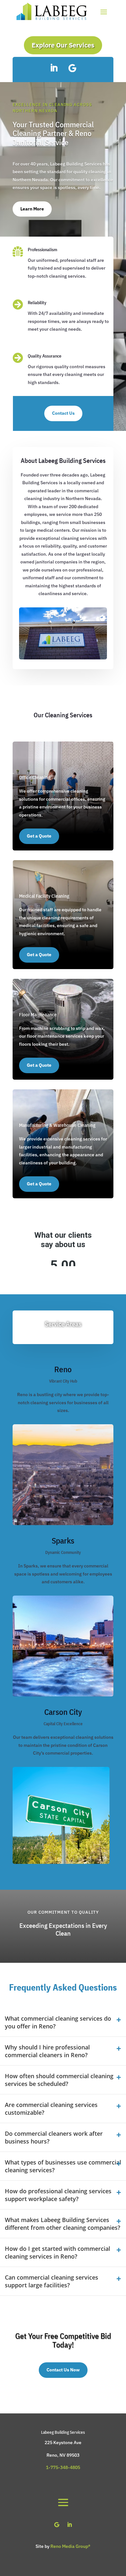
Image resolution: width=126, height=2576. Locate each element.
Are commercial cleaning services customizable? (51, 2263)
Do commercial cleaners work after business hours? (54, 2292)
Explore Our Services (63, 45)
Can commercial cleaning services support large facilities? (52, 2436)
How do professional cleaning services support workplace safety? (58, 2349)
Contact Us (63, 413)
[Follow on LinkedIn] (54, 68)
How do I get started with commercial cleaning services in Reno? (58, 2407)
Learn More (32, 209)
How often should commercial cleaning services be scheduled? (59, 2234)
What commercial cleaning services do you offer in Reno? (58, 2177)
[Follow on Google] (72, 68)
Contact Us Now (63, 2524)
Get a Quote (39, 836)
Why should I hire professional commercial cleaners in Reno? (47, 2206)
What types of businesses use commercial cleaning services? (63, 2321)
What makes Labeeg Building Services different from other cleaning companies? (63, 2378)
